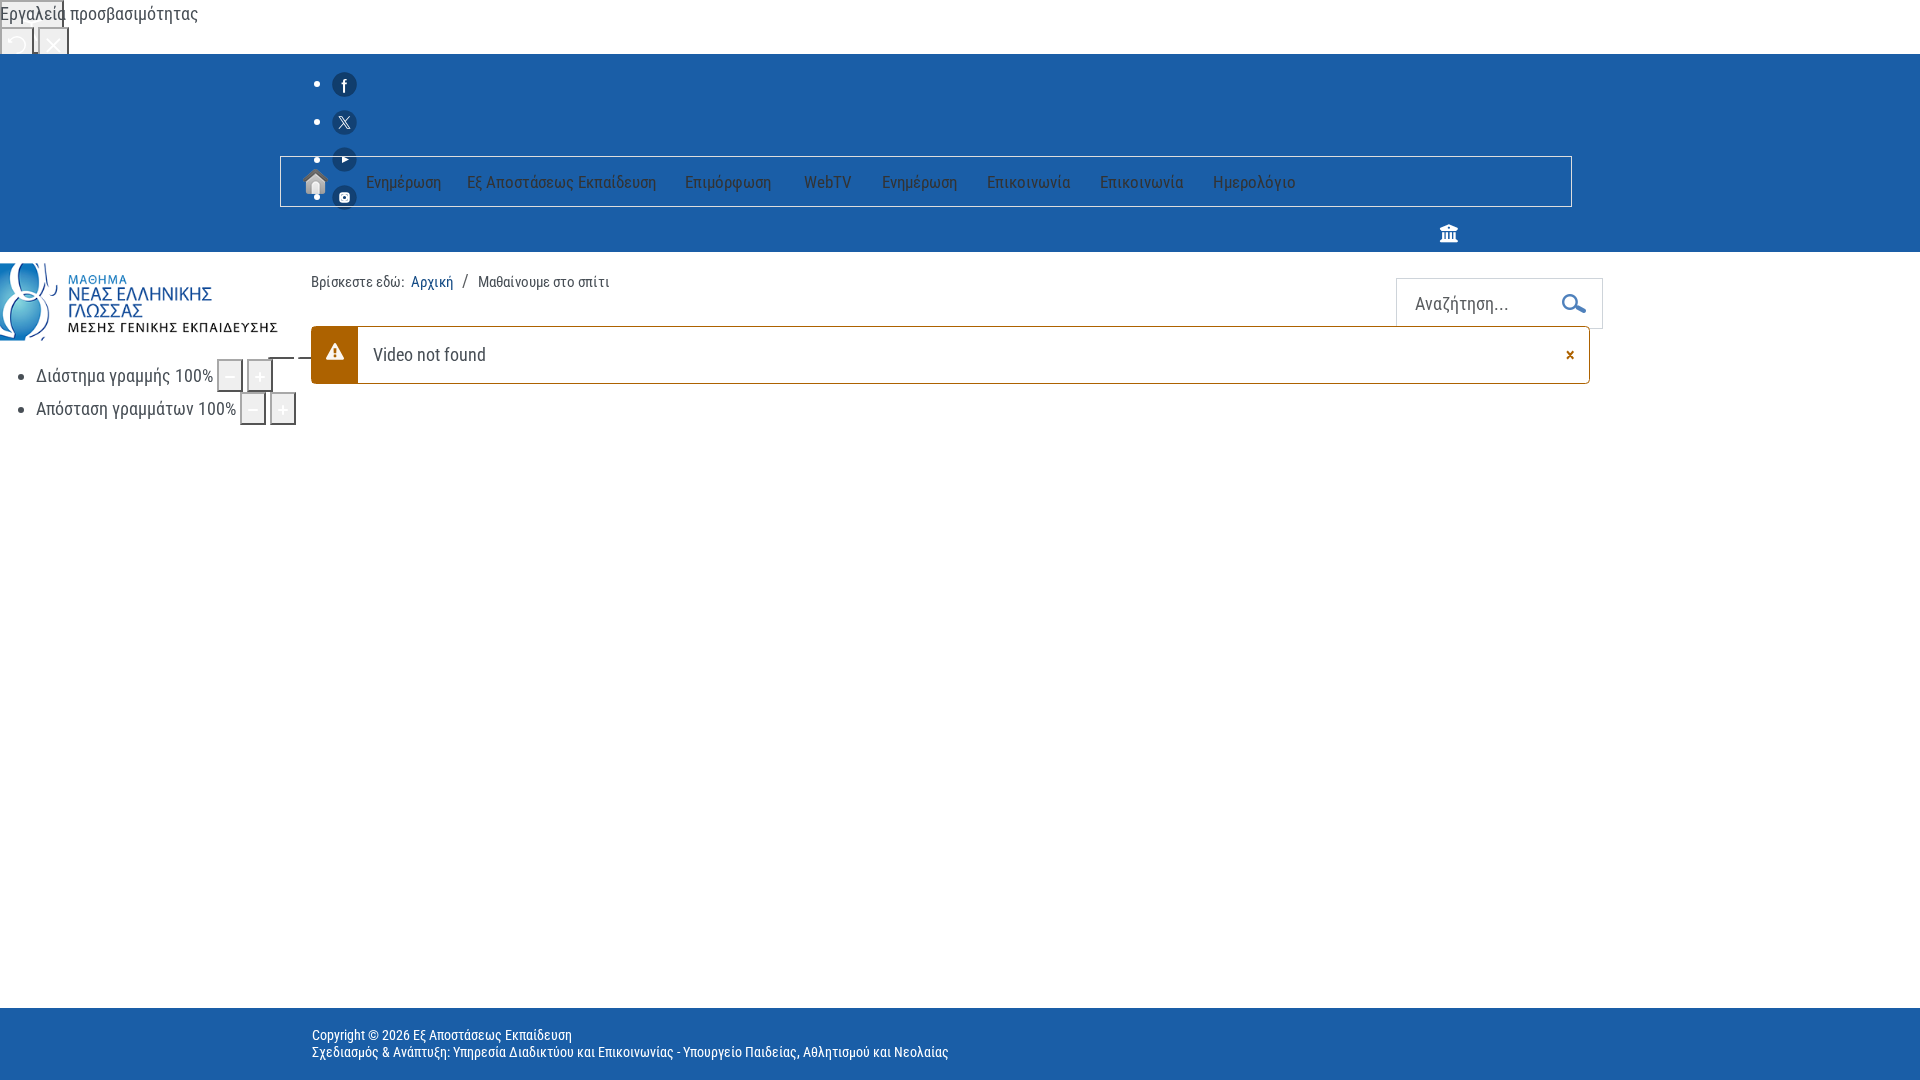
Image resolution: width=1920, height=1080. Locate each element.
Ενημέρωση (403, 182)
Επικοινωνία (1028, 182)
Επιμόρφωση (728, 182)
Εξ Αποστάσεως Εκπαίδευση (561, 182)
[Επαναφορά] (17, 43)
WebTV (828, 182)
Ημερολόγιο (1254, 182)
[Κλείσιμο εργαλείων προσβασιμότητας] (53, 43)
